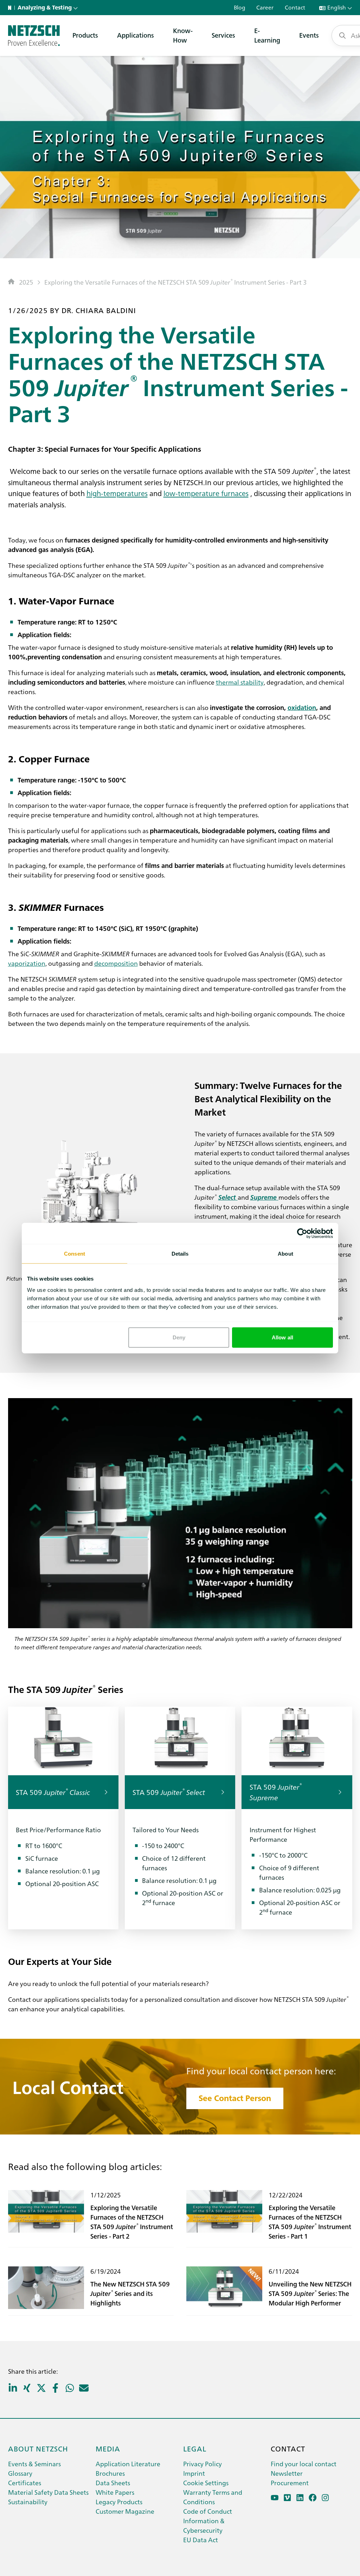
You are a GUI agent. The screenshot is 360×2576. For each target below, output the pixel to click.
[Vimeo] (287, 2498)
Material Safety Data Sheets (48, 2492)
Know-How (183, 35)
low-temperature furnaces (206, 493)
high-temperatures (117, 493)
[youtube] (275, 2498)
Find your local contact (304, 2464)
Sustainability (28, 2502)
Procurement (290, 2483)
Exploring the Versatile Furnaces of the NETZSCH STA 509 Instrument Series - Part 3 (175, 282)
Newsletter (287, 2473)
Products (85, 35)
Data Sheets (113, 2483)
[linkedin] (300, 2498)
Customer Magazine (125, 2511)
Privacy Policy (202, 2464)
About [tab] (285, 1254)
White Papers (115, 2492)
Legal (195, 2448)
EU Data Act (201, 2540)
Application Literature (128, 2464)
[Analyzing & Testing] (34, 36)
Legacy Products (119, 2502)
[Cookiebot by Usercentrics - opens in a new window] (302, 1233)
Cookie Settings (206, 2483)
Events (309, 35)
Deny (179, 1337)
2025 (26, 282)
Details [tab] (180, 1254)
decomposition (116, 963)
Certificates (25, 2483)
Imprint (194, 2473)
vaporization (27, 963)
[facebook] (313, 2498)
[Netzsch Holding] (11, 8)
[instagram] (325, 2498)
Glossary (20, 2473)
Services (223, 35)
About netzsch (38, 2448)
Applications (136, 35)
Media (108, 2448)
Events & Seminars (34, 2464)
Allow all (282, 1337)
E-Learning (267, 35)
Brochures (110, 2473)
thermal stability (240, 682)
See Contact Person (235, 2098)
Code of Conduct (208, 2511)
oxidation (302, 707)
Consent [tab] (75, 1254)
